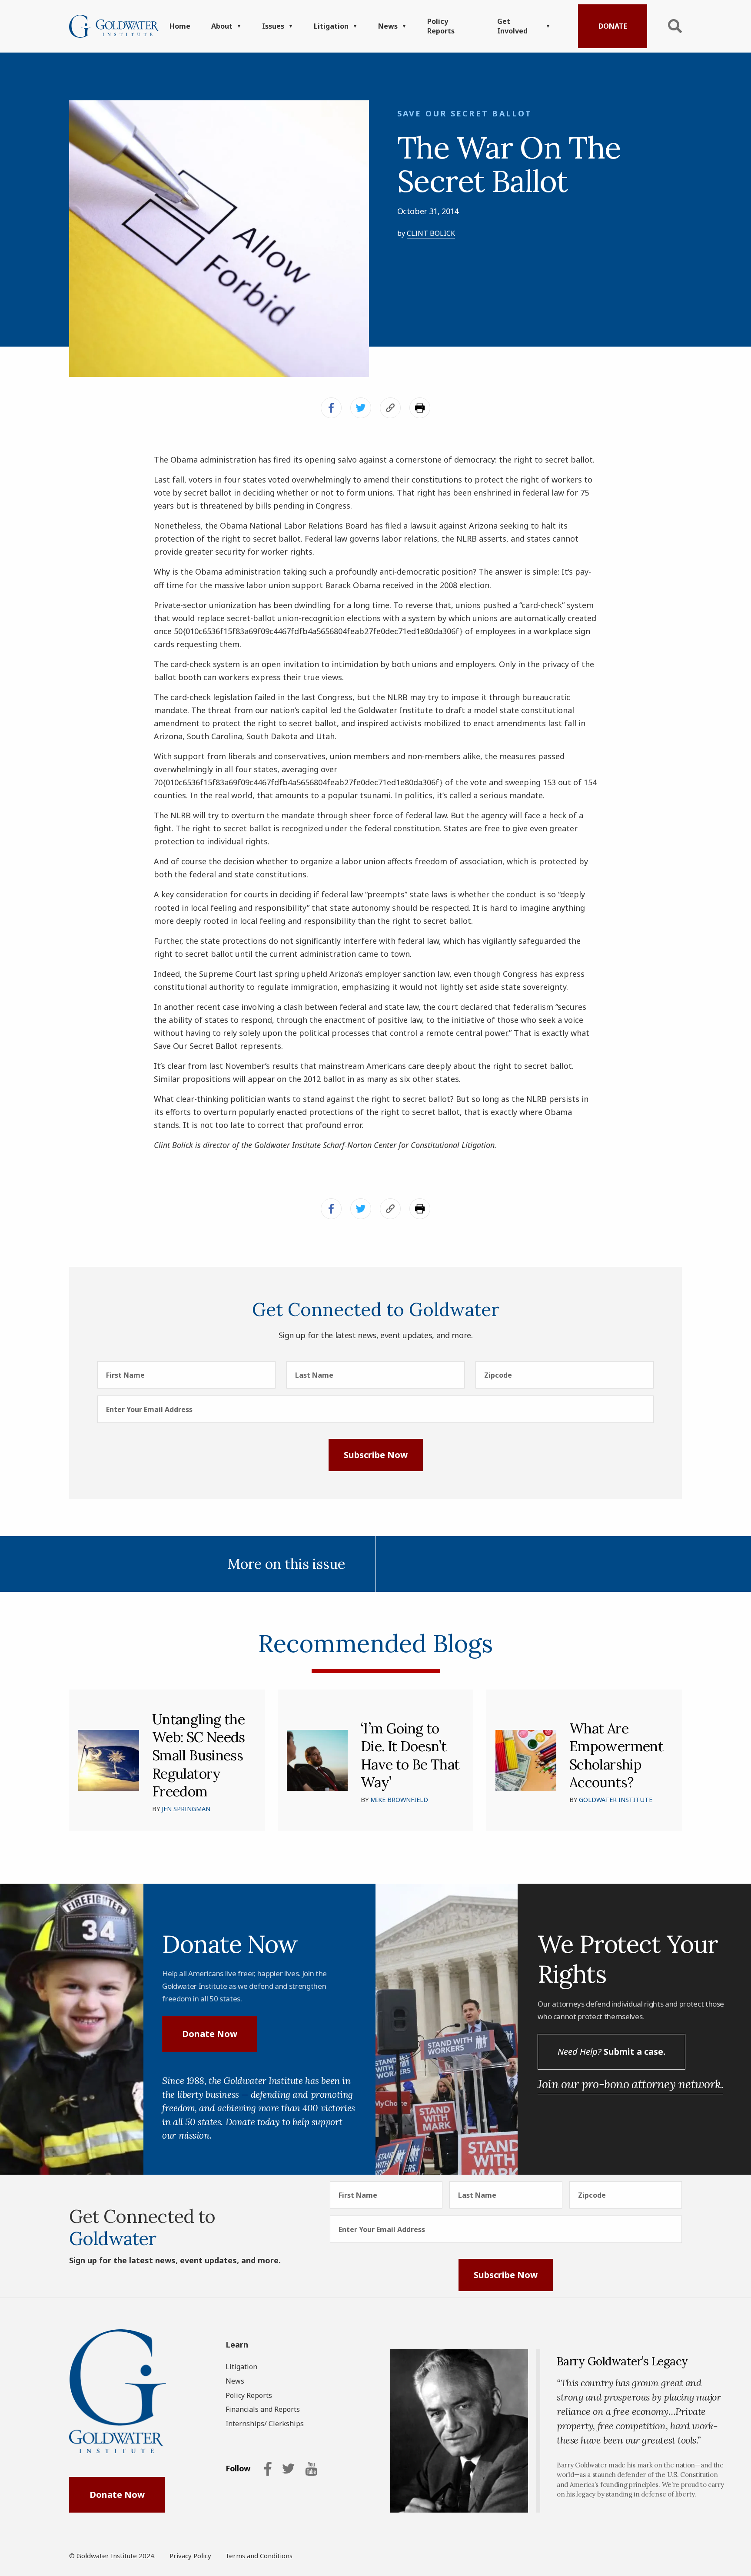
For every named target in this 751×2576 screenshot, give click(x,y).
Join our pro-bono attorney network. (630, 2084)
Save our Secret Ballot (465, 113)
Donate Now (210, 2034)
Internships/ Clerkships (265, 2424)
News (388, 26)
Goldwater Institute (616, 1800)
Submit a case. (611, 2052)
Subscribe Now (376, 1455)
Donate (613, 26)
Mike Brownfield (399, 1800)
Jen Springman (186, 1809)
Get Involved (512, 26)
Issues (273, 26)
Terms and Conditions (259, 2556)
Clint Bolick (431, 233)
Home (180, 26)
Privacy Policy (190, 2556)
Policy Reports (441, 26)
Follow (238, 2469)
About (222, 26)
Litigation (331, 26)
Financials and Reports (263, 2409)
